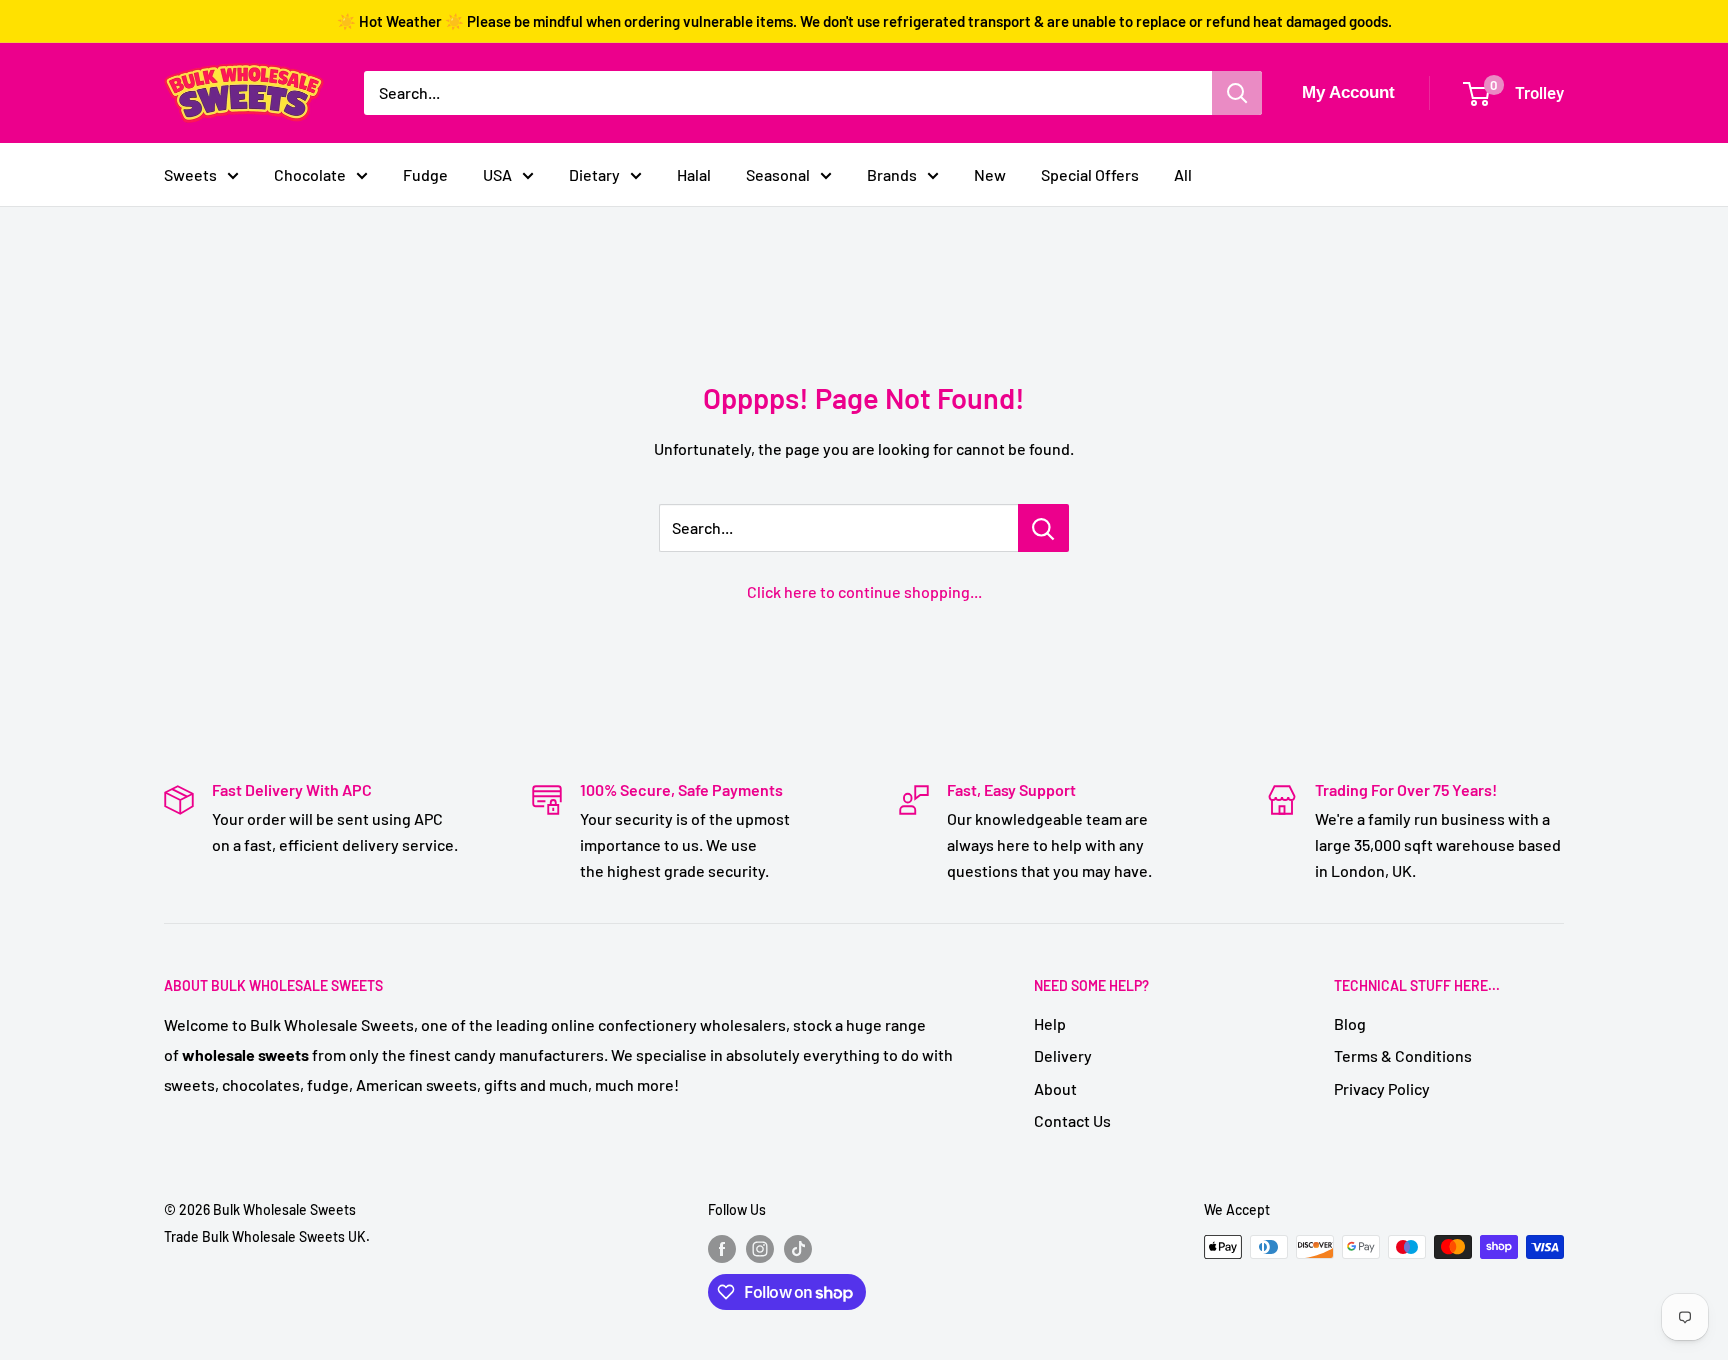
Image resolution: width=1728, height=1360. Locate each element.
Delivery (1063, 1055)
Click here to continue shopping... (864, 591)
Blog (1350, 1023)
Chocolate (310, 174)
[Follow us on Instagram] (760, 1249)
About (1055, 1088)
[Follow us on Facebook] (722, 1249)
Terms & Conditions (1403, 1055)
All (1183, 174)
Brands (892, 174)
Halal (694, 174)
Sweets (190, 174)
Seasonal (778, 174)
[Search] (1237, 93)
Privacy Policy (1382, 1088)
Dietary (594, 174)
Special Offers (1090, 174)
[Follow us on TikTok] (798, 1249)
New (990, 174)
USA (497, 174)
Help (1050, 1023)
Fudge (425, 174)
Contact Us (1072, 1120)
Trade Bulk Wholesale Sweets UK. (267, 1236)
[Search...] (1043, 528)
